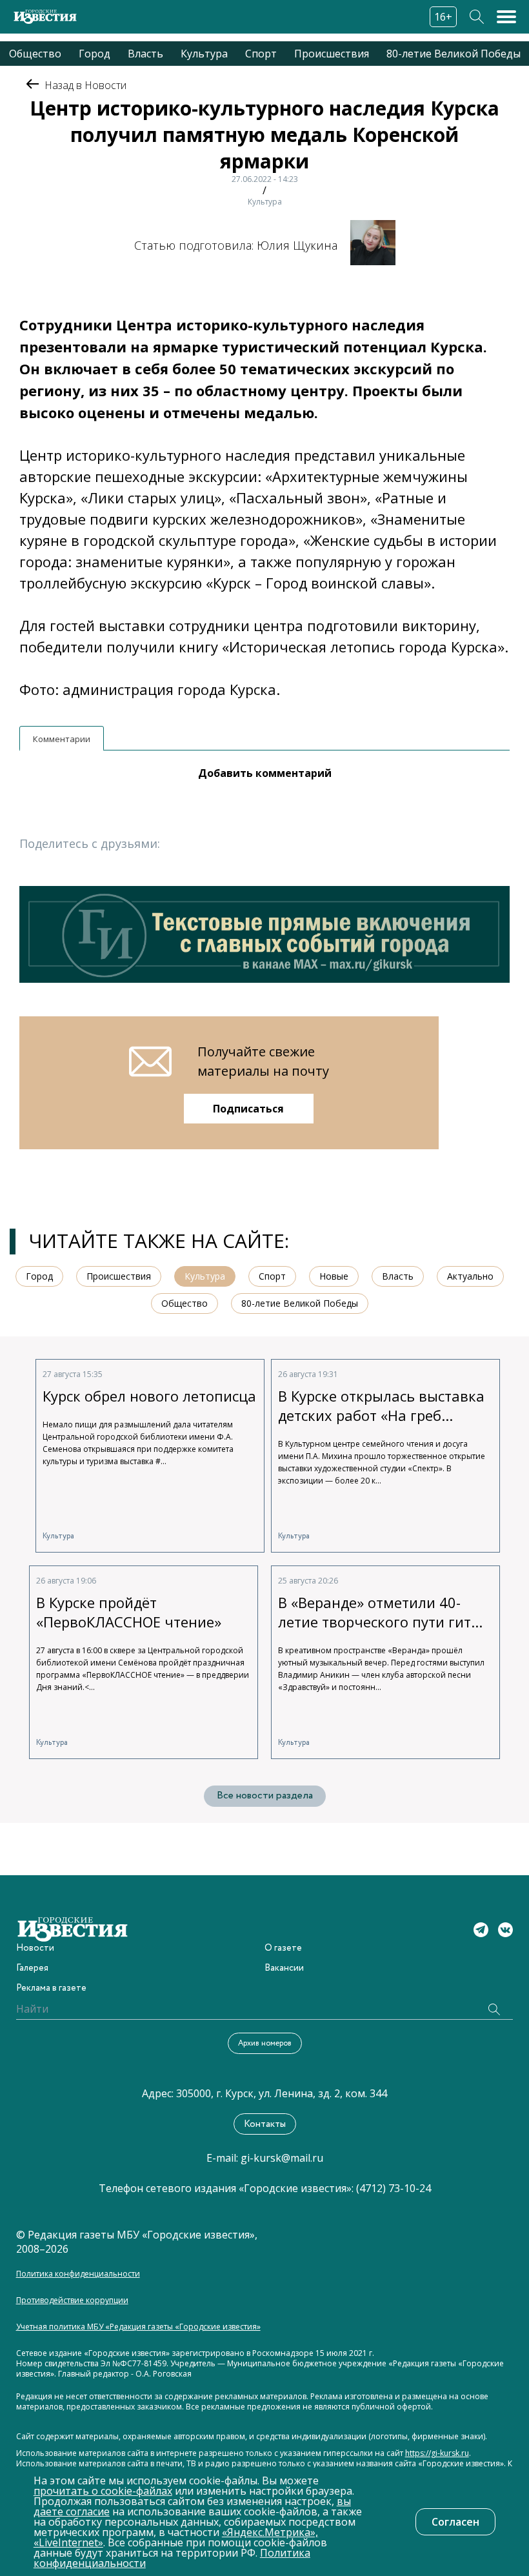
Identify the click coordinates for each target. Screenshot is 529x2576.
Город (95, 54)
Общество (35, 54)
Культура (204, 54)
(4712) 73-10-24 (394, 2188)
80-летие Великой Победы (454, 54)
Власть (145, 54)
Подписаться (248, 1109)
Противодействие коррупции (72, 2300)
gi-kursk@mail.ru (282, 2158)
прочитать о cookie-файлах (103, 2491)
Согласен (455, 2522)
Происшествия (332, 54)
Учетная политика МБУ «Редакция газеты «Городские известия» (138, 2327)
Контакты (265, 2124)
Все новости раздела (265, 1796)
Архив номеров (265, 2043)
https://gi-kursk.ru (437, 2453)
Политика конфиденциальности (78, 2274)
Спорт (261, 54)
